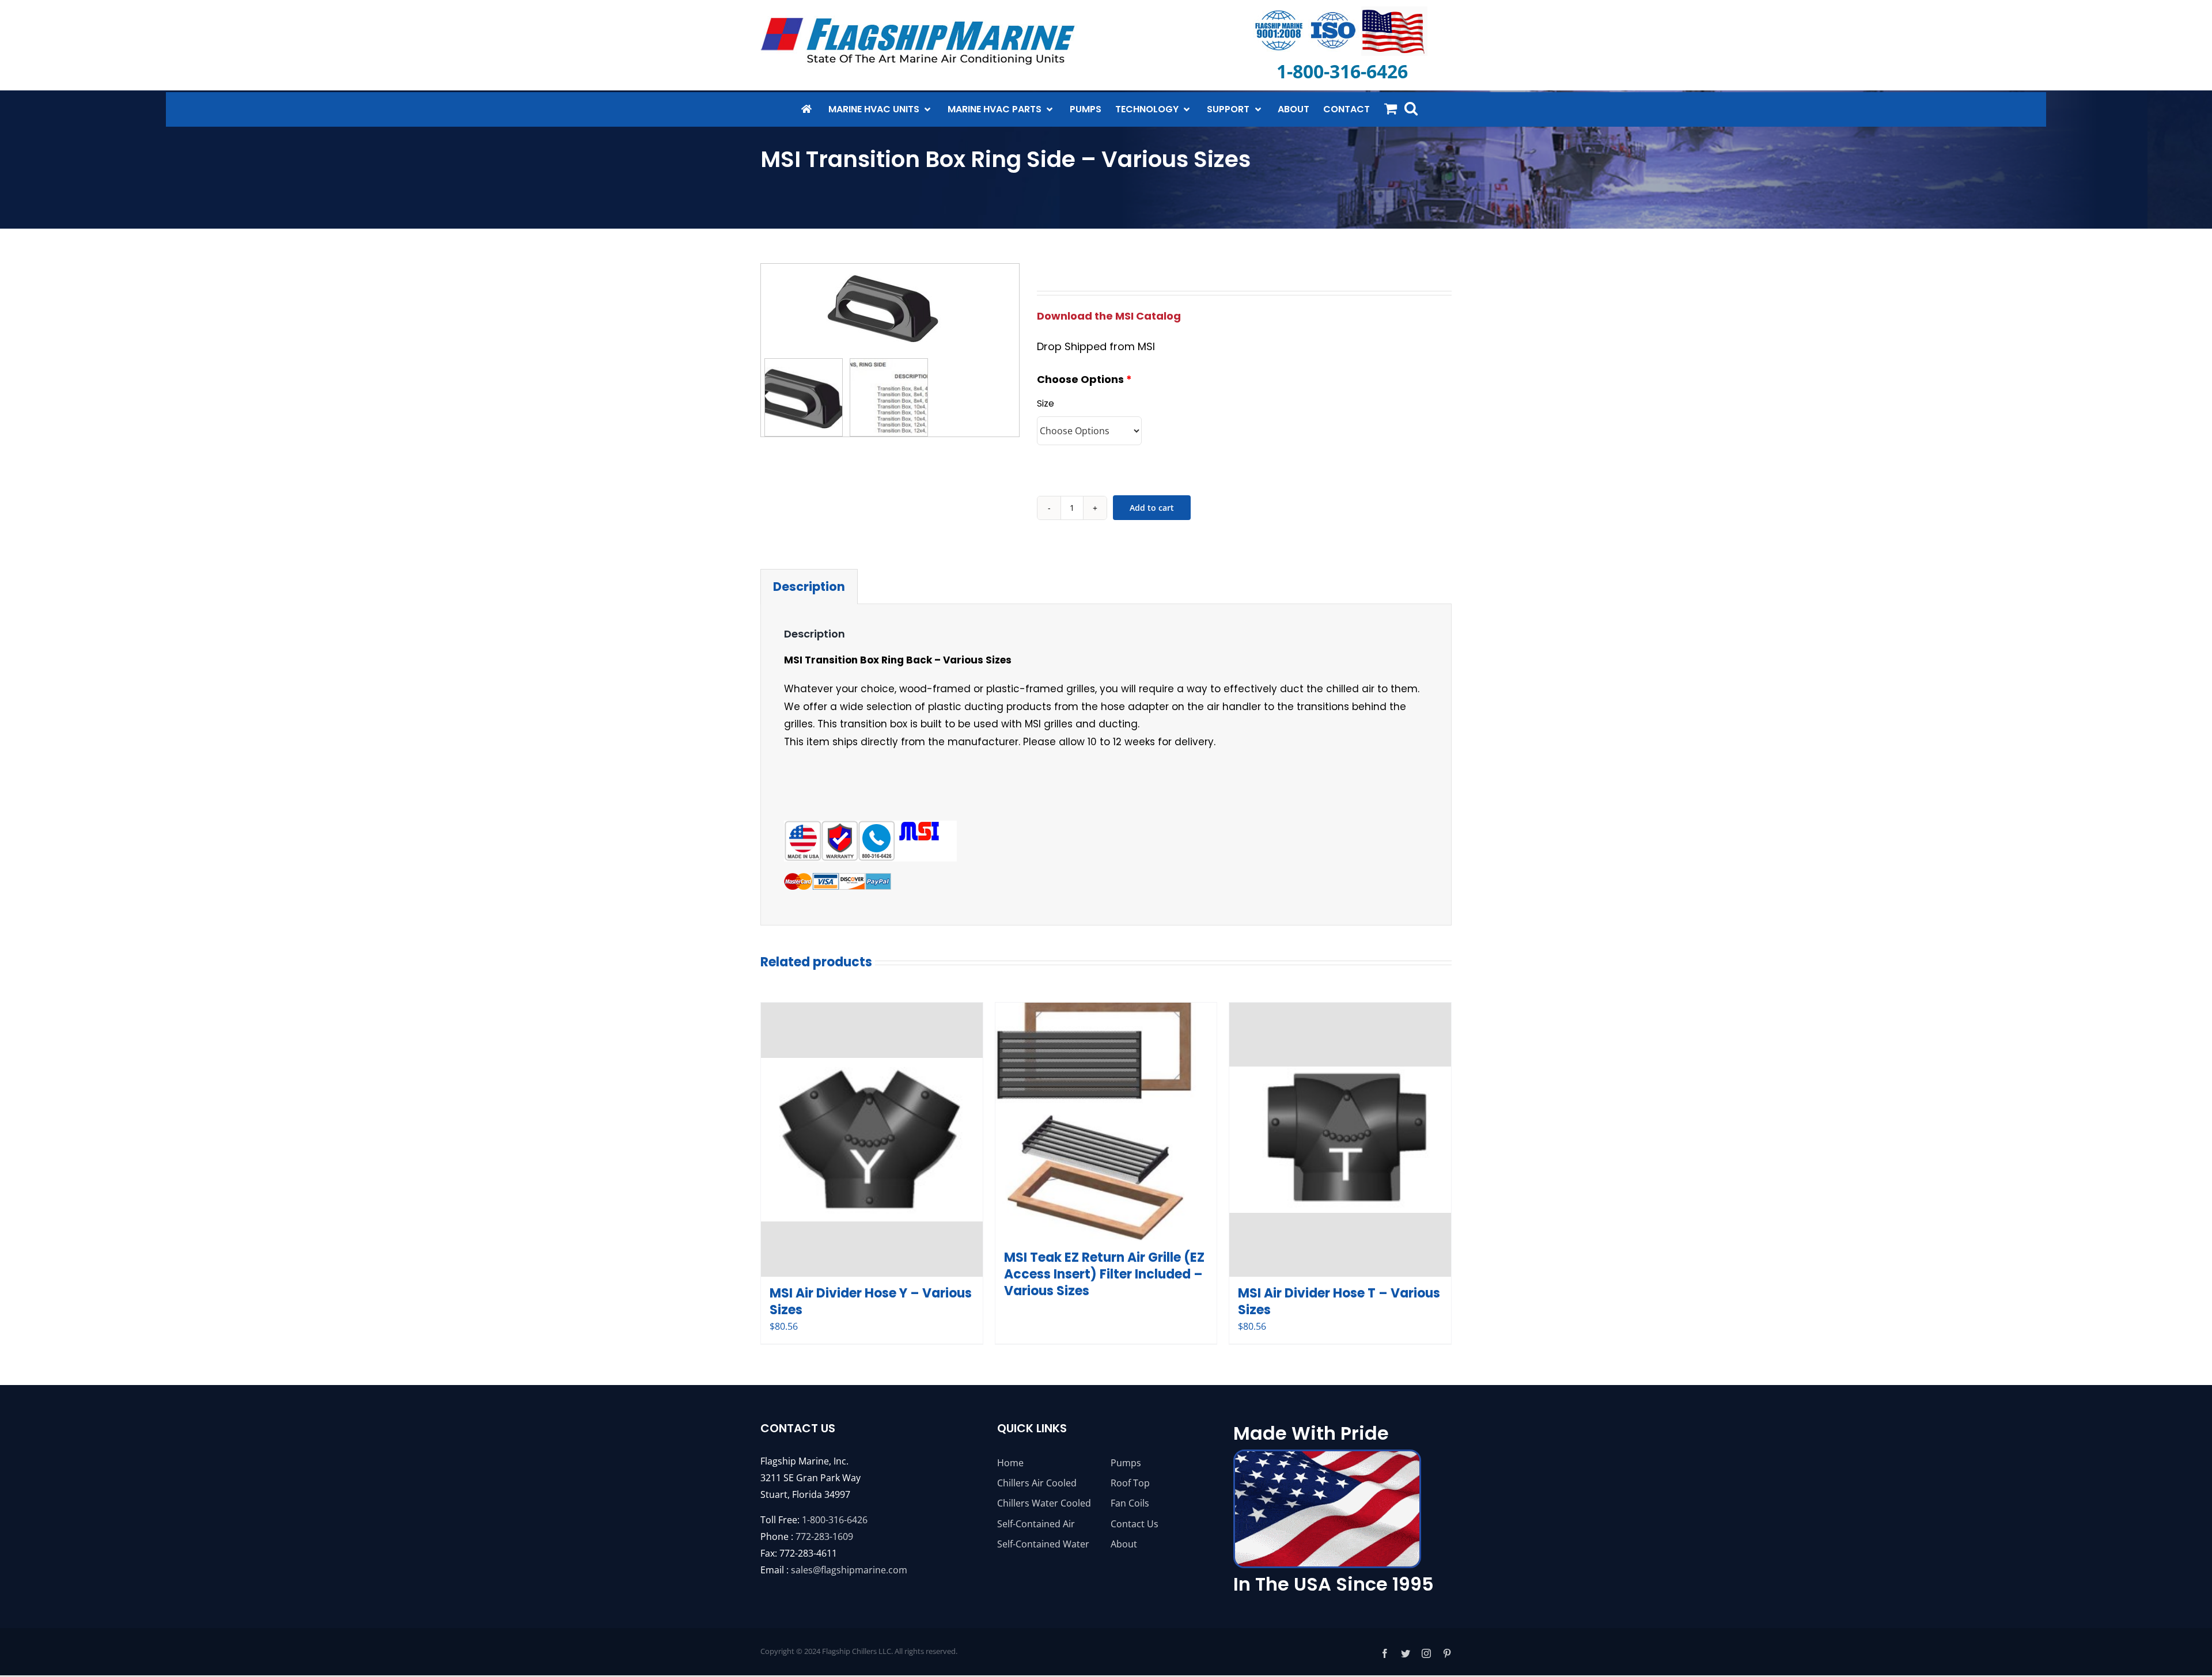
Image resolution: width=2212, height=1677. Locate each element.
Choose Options (1084, 391)
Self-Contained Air (1036, 1524)
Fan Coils (1130, 1503)
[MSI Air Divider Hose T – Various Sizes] (1340, 1140)
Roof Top (1130, 1483)
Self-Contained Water (1043, 1544)
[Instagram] (1426, 1653)
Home (1010, 1463)
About (1124, 1544)
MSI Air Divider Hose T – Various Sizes (1339, 1302)
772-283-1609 (824, 1536)
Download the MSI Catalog (1109, 316)
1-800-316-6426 (835, 1520)
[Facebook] (1385, 1653)
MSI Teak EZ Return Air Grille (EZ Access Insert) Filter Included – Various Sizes (1104, 1274)
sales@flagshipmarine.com (849, 1570)
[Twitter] (1406, 1653)
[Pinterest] (1447, 1653)
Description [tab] (809, 587)
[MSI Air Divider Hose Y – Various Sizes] (872, 1140)
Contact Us (1135, 1524)
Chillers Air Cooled (1037, 1483)
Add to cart (1152, 508)
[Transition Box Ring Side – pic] (890, 305)
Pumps (1126, 1463)
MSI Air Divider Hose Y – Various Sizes (871, 1302)
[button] (1411, 108)
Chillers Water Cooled (1044, 1503)
